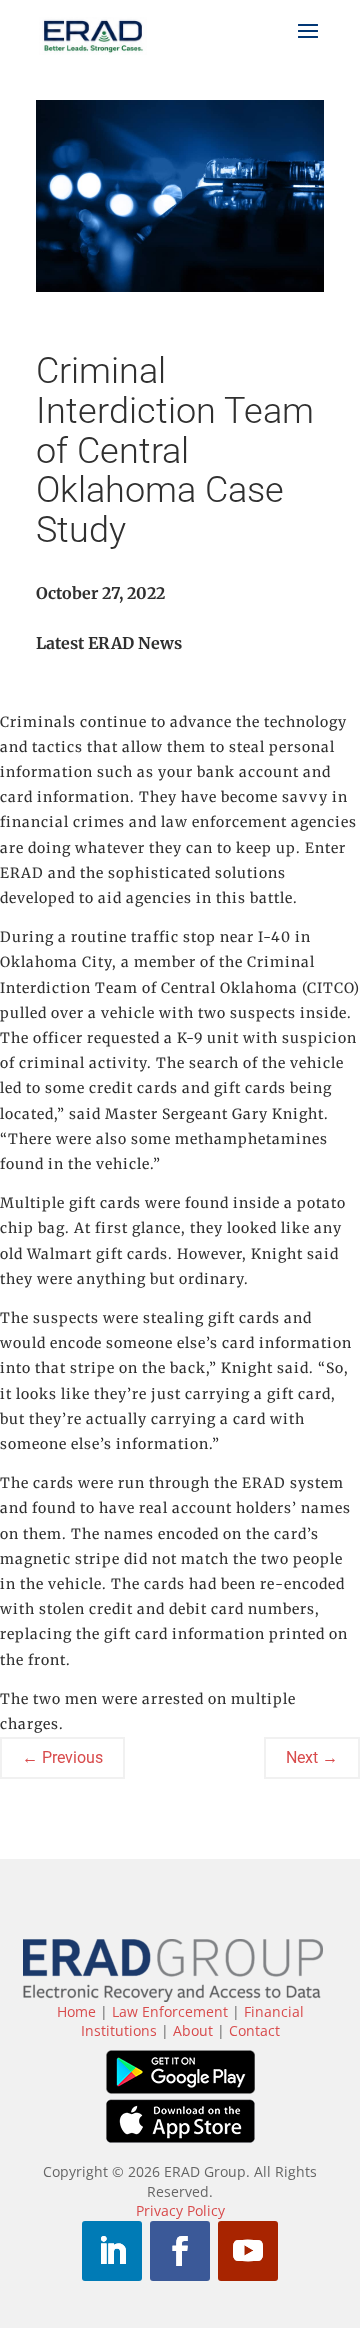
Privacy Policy (180, 2210)
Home (76, 2011)
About (193, 2030)
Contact (254, 2030)
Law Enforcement (170, 2011)
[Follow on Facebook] (180, 2251)
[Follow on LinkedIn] (112, 2251)
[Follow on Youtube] (248, 2251)
